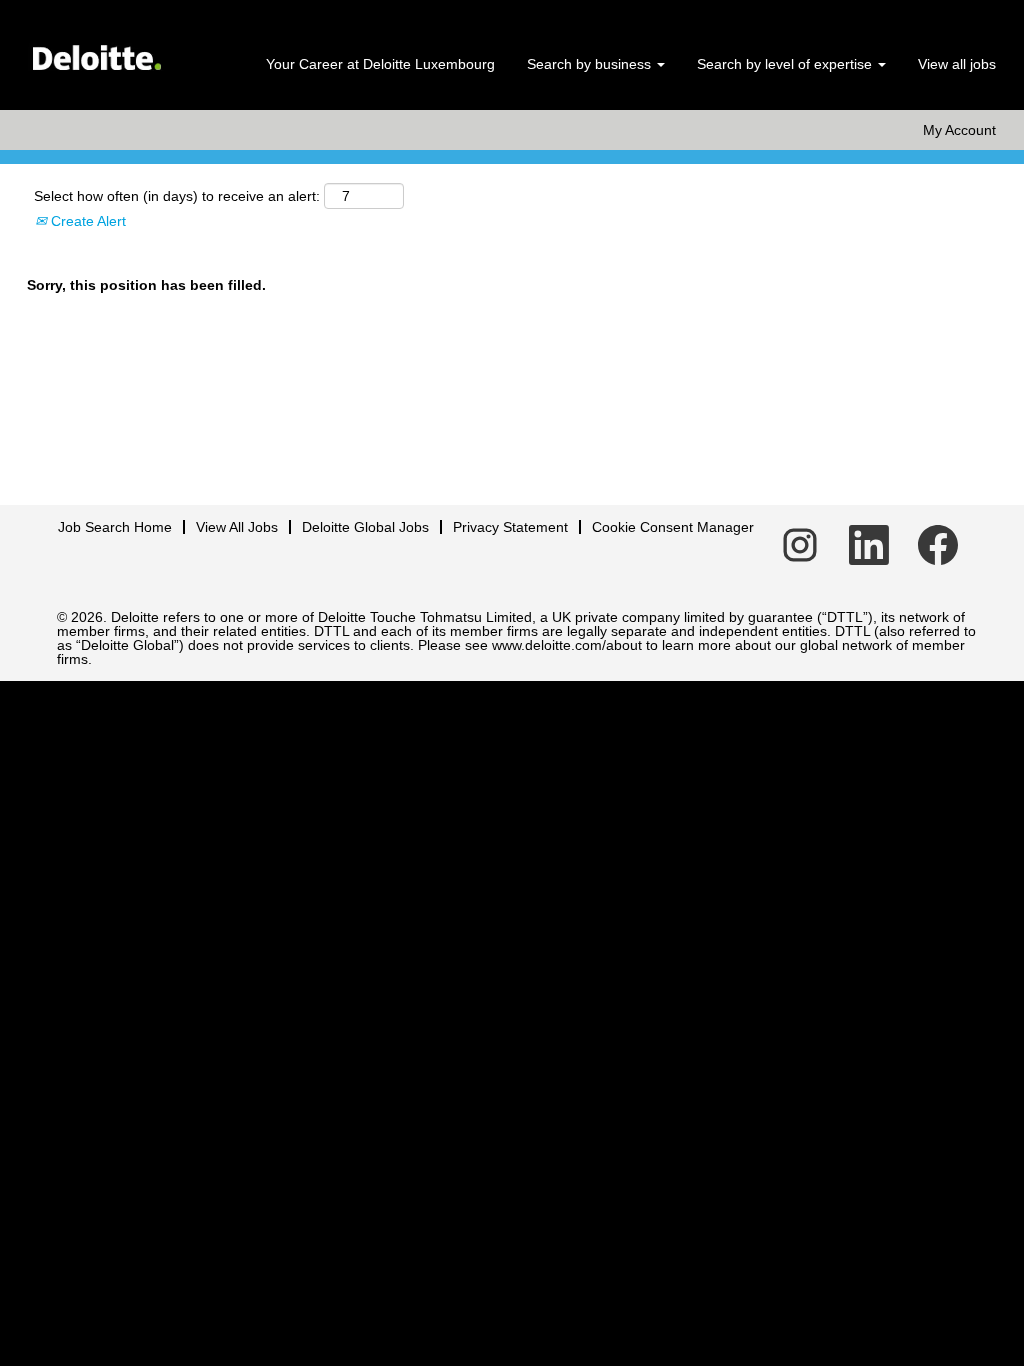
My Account (959, 130)
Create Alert (86, 221)
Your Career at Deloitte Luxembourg (380, 64)
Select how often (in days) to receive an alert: (177, 196)
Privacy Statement (510, 527)
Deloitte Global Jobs (365, 527)
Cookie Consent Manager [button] (673, 527)
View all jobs (957, 64)
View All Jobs (237, 527)
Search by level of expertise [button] (786, 64)
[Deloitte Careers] (96, 51)
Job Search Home (115, 527)
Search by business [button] (591, 64)
